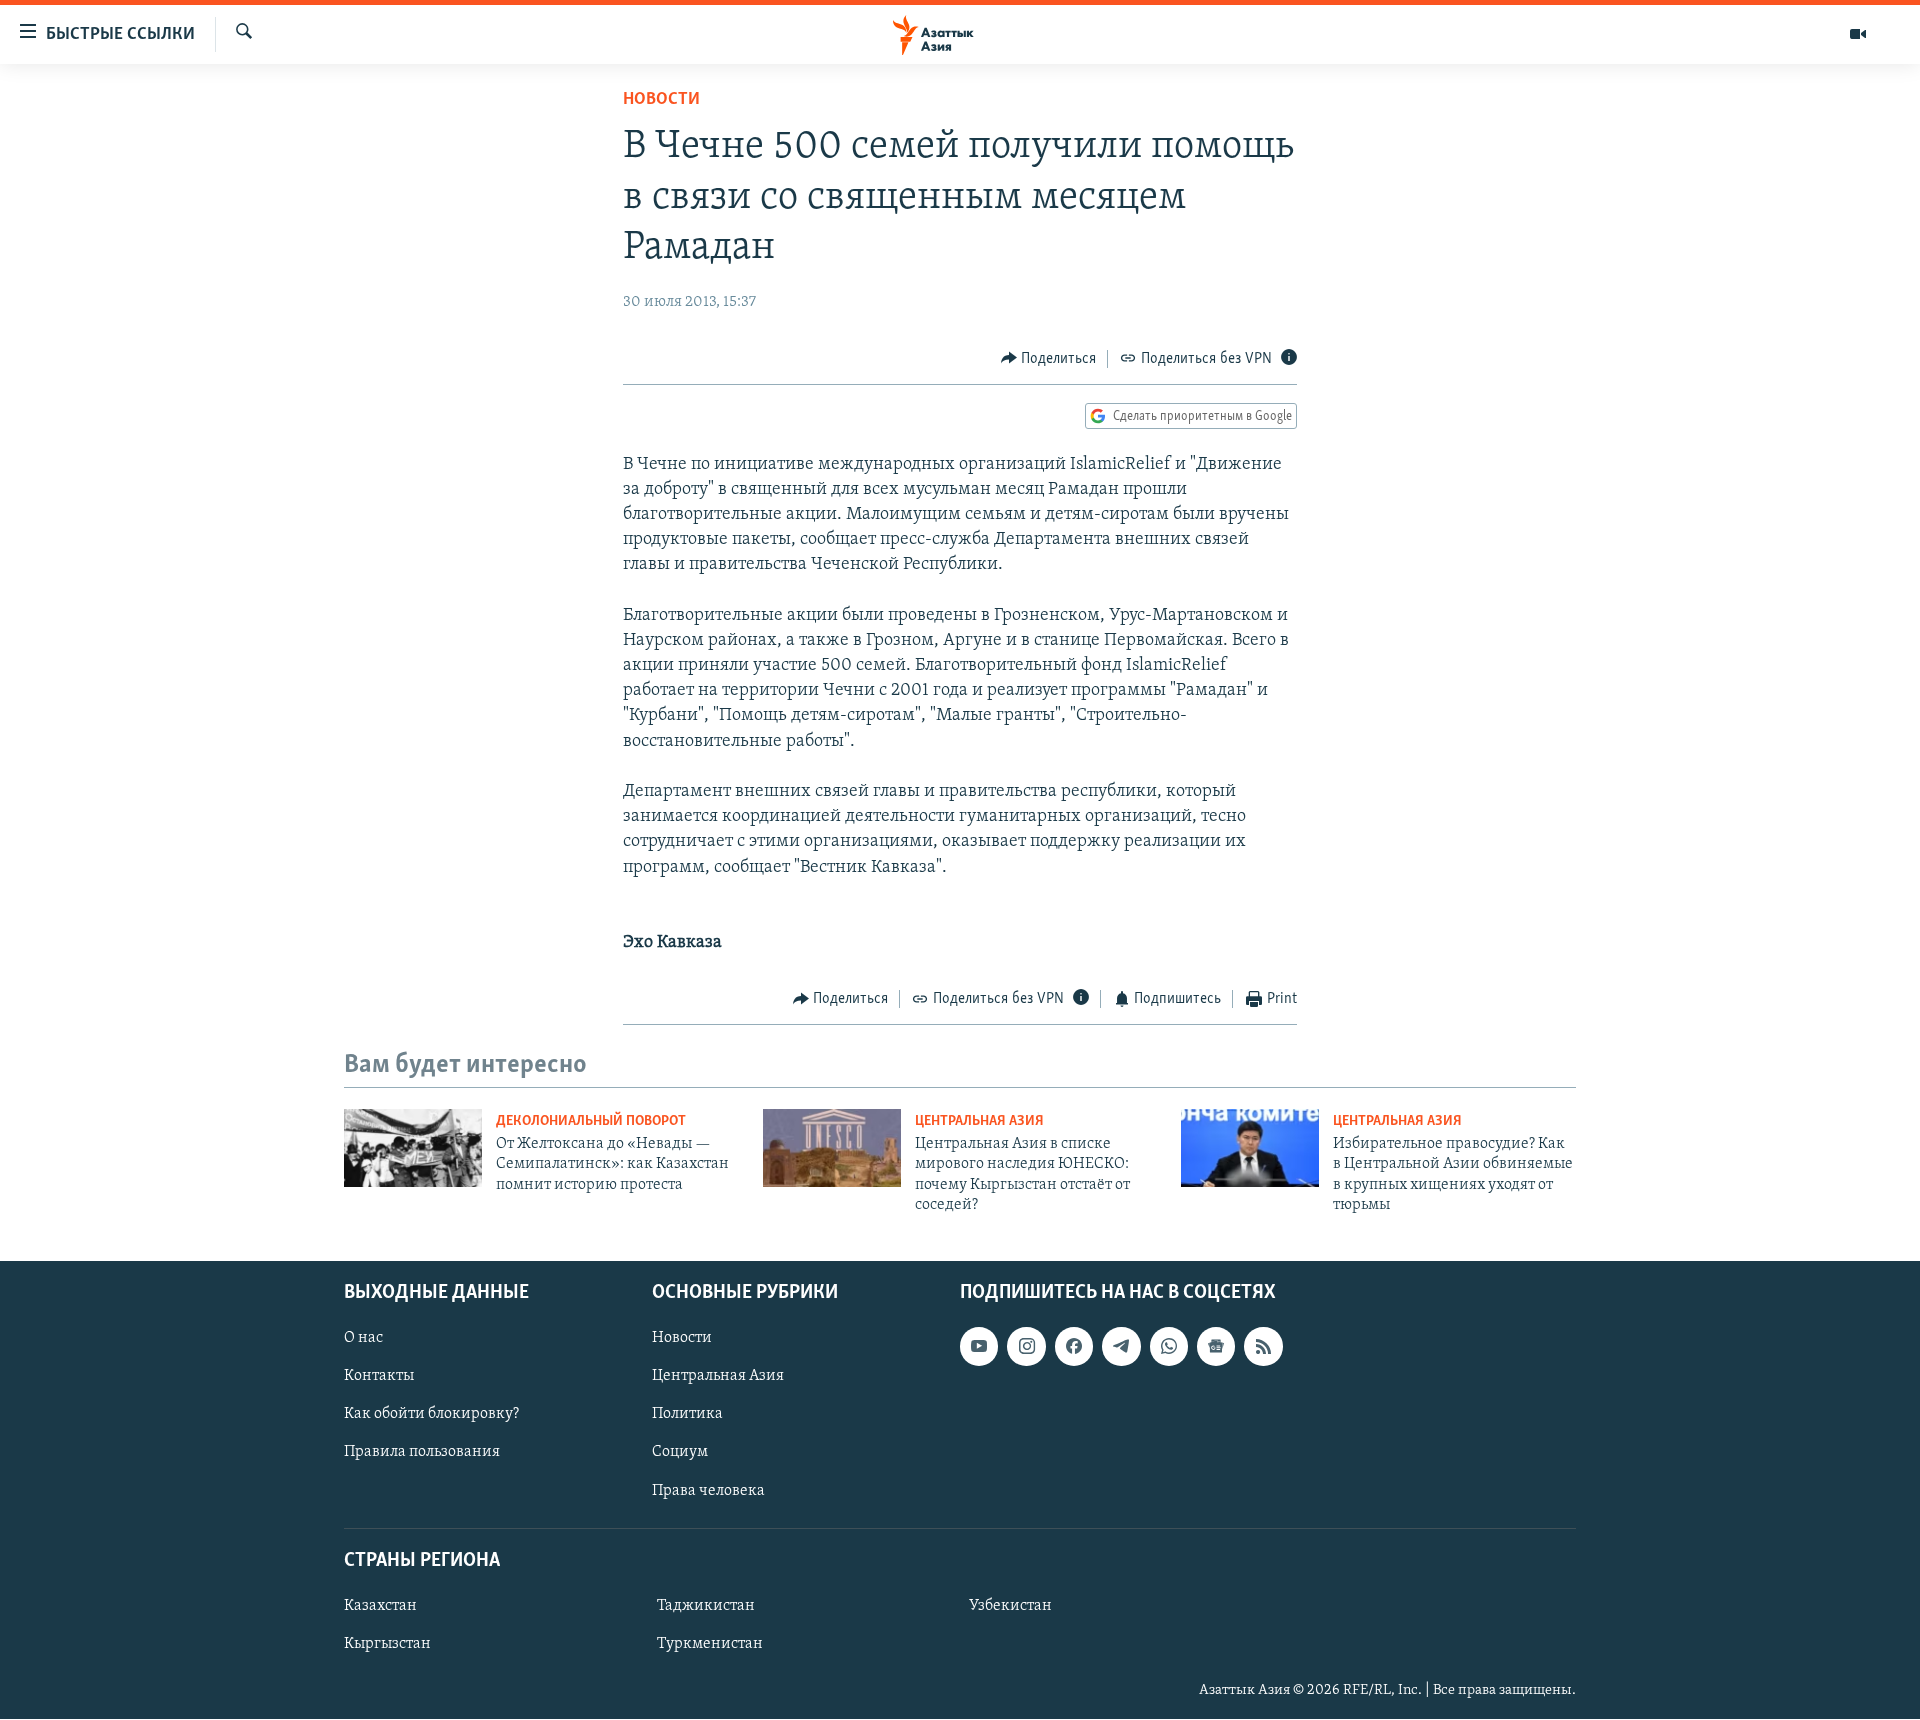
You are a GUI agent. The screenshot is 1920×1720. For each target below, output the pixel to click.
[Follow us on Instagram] (1026, 1347)
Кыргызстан (387, 1644)
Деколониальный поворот (591, 1121)
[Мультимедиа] (1858, 34)
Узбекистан (1010, 1606)
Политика (687, 1415)
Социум (680, 1453)
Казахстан (380, 1606)
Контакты (379, 1377)
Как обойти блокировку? (431, 1415)
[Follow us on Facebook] (1074, 1347)
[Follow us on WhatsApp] (1169, 1347)
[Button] (1049, 359)
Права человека (708, 1491)
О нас (363, 1339)
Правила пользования (422, 1453)
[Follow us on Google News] (1216, 1347)
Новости (661, 100)
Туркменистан (710, 1644)
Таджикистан (706, 1606)
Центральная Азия (979, 1121)
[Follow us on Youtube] (979, 1347)
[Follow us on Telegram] (1121, 1347)
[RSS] (1263, 1347)
